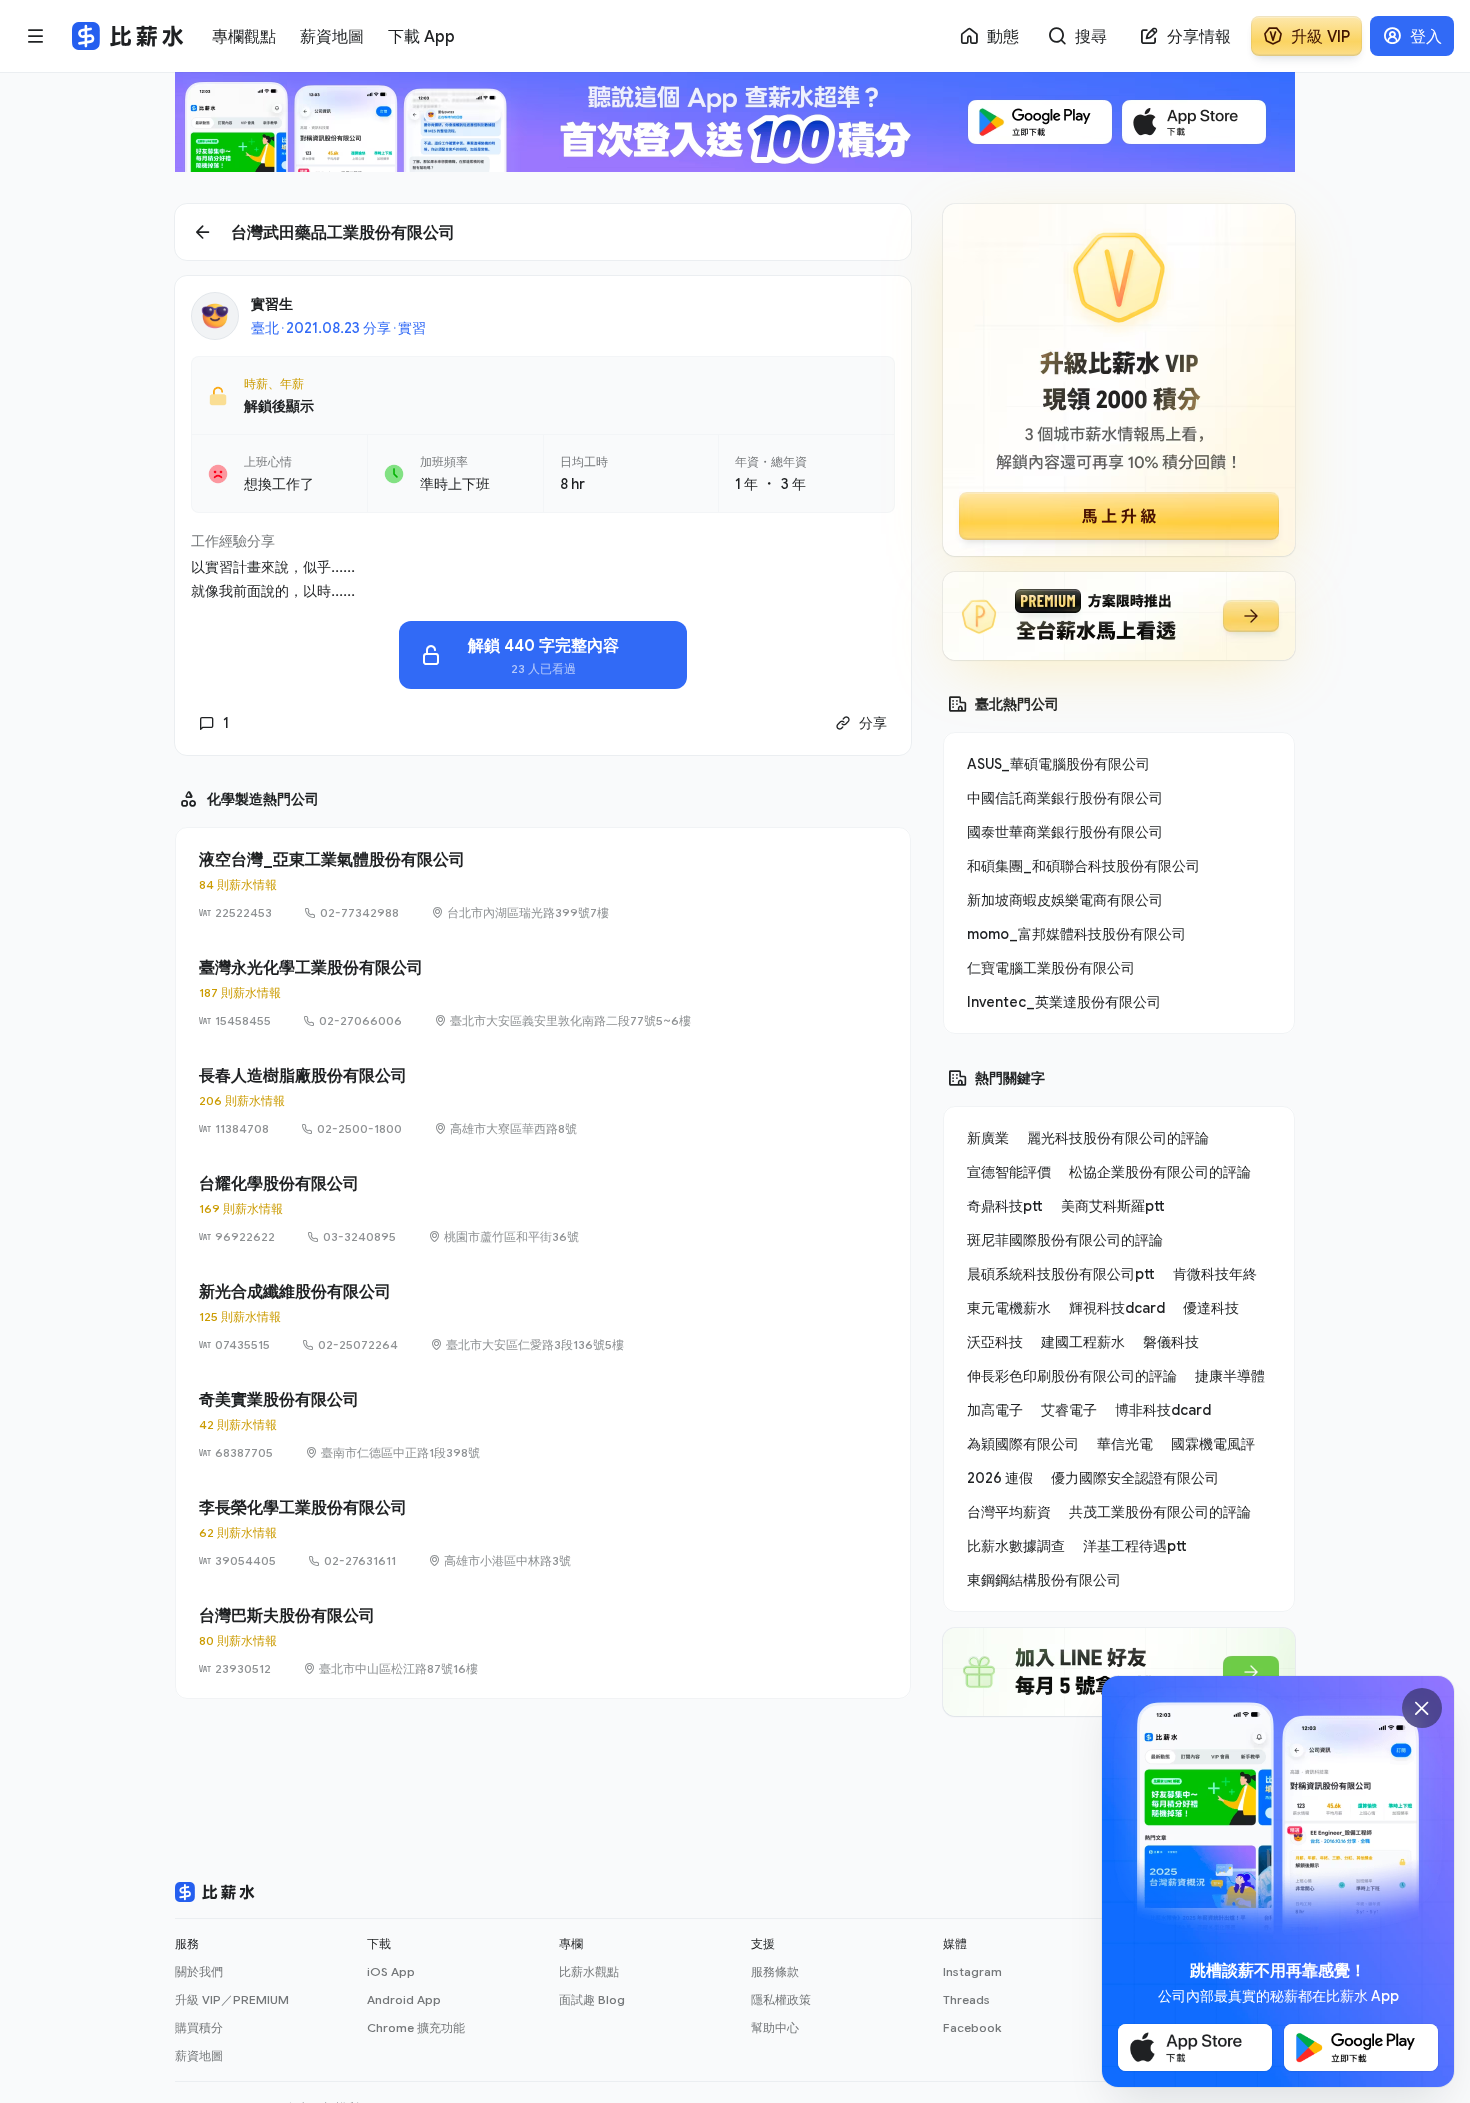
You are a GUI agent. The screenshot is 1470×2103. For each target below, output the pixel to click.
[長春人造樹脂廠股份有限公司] (543, 1101)
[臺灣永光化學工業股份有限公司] (543, 993)
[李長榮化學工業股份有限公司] (543, 1533)
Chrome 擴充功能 (416, 2027)
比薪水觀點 (589, 1971)
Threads (966, 1999)
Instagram (972, 1971)
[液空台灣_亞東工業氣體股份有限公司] (543, 885)
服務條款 (775, 1971)
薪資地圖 (199, 2055)
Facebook (972, 2027)
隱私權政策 (781, 1999)
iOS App (391, 1971)
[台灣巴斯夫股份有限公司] (543, 1641)
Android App (404, 1999)
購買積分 (199, 2027)
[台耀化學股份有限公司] (543, 1209)
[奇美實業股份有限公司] (543, 1425)
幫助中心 (775, 2027)
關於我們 (199, 1971)
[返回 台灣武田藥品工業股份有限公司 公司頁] (543, 232)
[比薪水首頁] (215, 1892)
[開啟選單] (36, 36)
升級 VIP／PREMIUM (232, 1999)
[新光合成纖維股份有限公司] (543, 1317)
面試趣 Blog (592, 1999)
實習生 (272, 303)
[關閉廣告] (1422, 1708)
